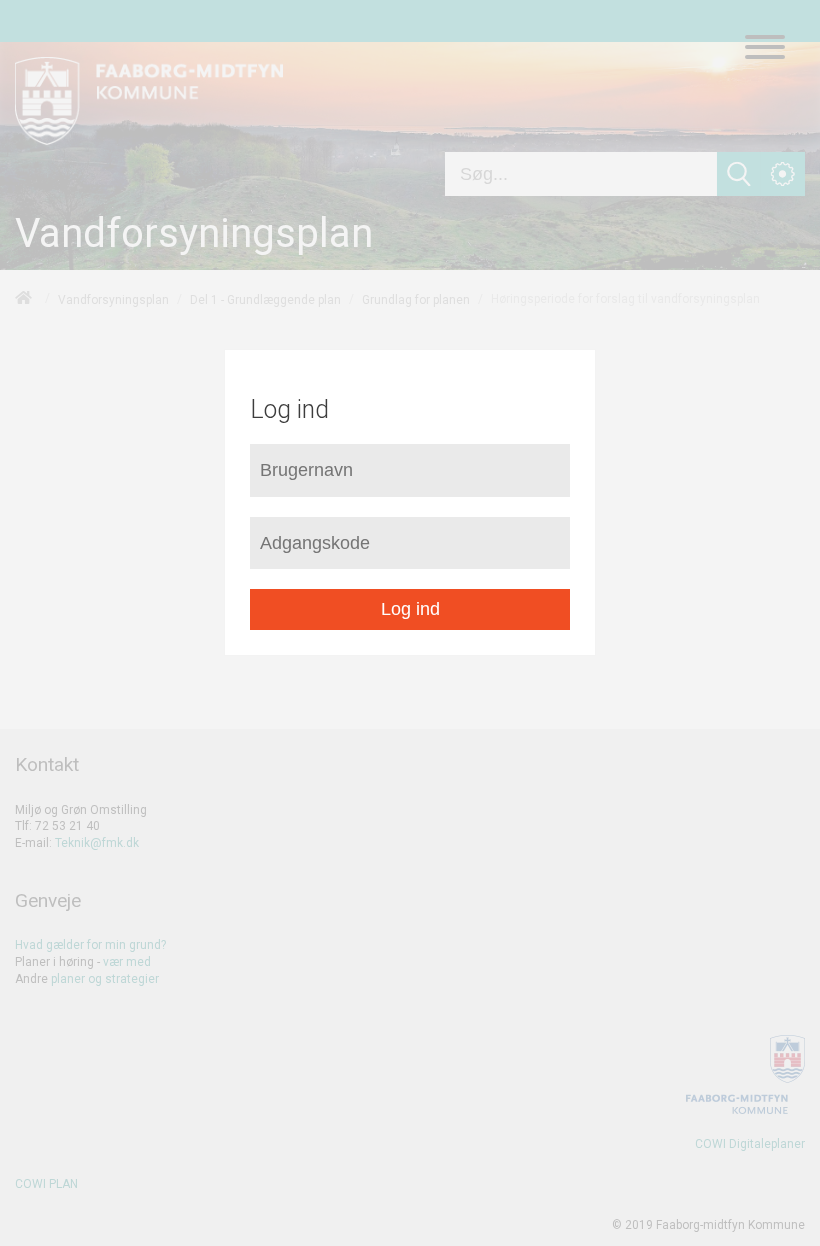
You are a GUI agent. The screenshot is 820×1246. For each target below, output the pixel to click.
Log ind (410, 609)
